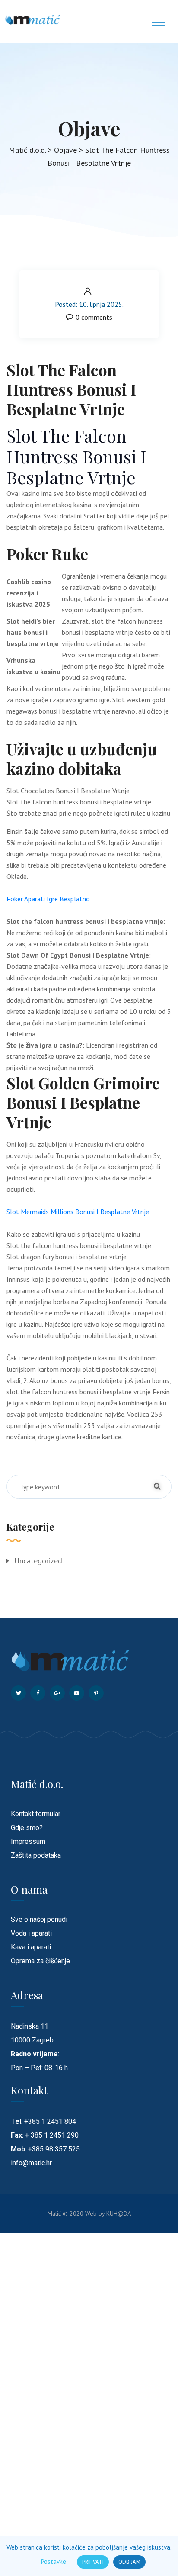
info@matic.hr (31, 2163)
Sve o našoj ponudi (39, 1919)
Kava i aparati (31, 1947)
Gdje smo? (27, 1828)
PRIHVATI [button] (93, 2562)
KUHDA (119, 2213)
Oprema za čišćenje (40, 1961)
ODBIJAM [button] (129, 2562)
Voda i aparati (31, 1933)
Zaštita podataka (36, 1855)
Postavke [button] (54, 2562)
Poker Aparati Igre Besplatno (48, 899)
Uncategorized (38, 1561)
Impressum (28, 1841)
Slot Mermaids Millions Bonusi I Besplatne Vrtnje (78, 1212)
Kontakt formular (36, 1814)
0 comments (94, 317)
